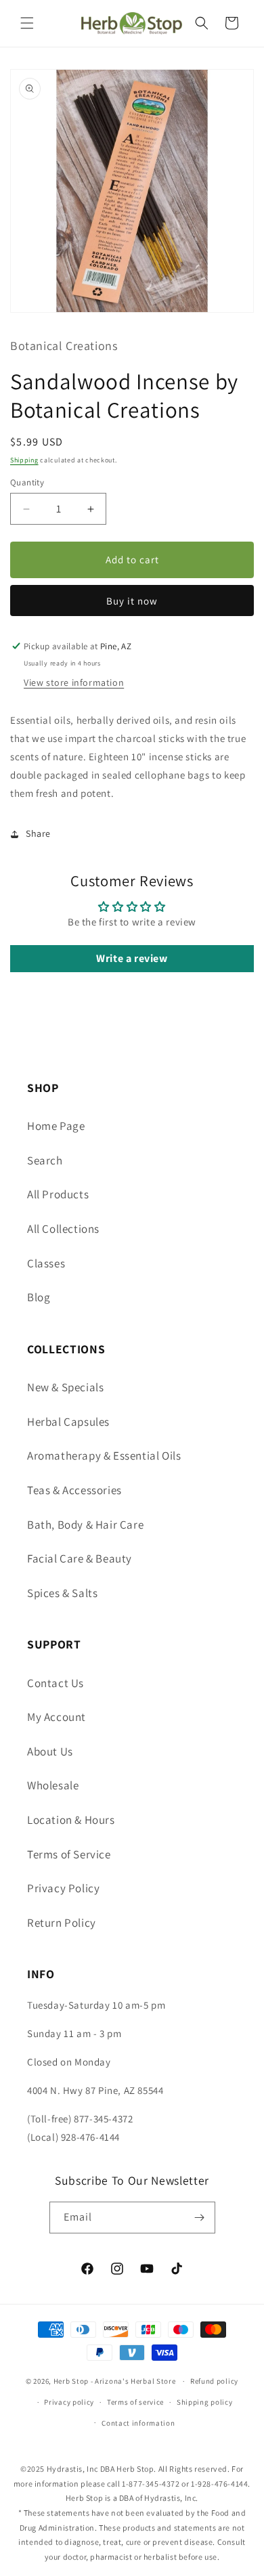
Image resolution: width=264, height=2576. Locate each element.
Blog (39, 1297)
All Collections (63, 1229)
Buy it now (132, 601)
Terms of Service (69, 1854)
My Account (57, 1717)
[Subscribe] (200, 2218)
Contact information (138, 2423)
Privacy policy (69, 2402)
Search (45, 1160)
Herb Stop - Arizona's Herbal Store (115, 2381)
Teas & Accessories (74, 1490)
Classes (46, 1263)
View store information (74, 682)
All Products (58, 1194)
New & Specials (65, 1387)
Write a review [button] (132, 958)
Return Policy (62, 1923)
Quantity (27, 482)
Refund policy (214, 2381)
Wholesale (53, 1785)
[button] (27, 23)
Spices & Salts (62, 1593)
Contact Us (56, 1683)
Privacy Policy (63, 1888)
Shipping (24, 460)
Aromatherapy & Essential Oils (104, 1456)
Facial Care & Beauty (80, 1558)
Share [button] (38, 833)
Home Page (56, 1126)
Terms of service (135, 2402)
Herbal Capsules (68, 1422)
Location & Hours (71, 1820)
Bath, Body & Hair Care (85, 1525)
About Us (50, 1751)
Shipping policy (205, 2402)
